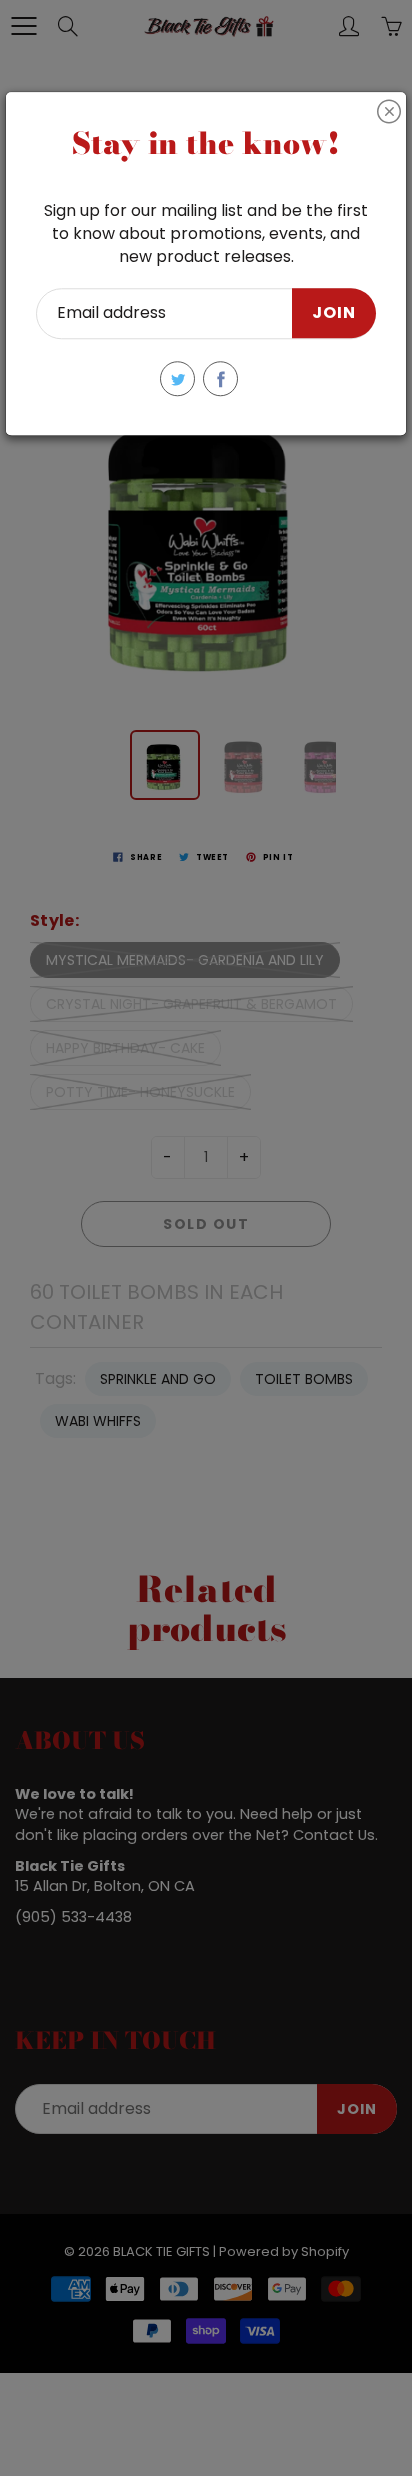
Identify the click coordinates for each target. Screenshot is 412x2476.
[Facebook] (220, 378)
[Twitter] (177, 378)
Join (334, 313)
